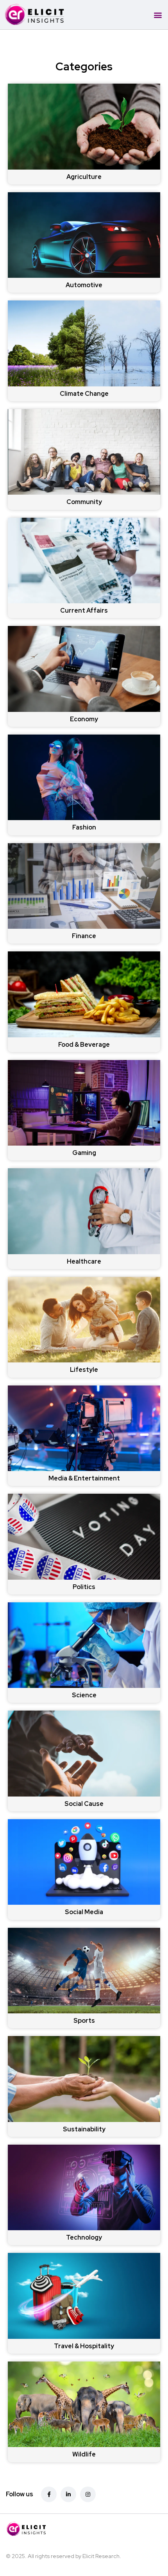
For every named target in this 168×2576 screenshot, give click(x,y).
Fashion (84, 827)
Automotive (84, 285)
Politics (84, 1587)
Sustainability (84, 2129)
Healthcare (84, 1261)
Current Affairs (84, 610)
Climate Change (84, 394)
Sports (84, 2021)
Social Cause (84, 1804)
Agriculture (84, 177)
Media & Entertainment (84, 1478)
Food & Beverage (84, 1045)
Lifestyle (84, 1370)
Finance (84, 936)
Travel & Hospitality (84, 2346)
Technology (84, 2237)
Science (84, 1695)
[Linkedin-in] (68, 2494)
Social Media (84, 1912)
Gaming (84, 1153)
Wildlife (84, 2454)
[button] (158, 15)
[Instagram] (88, 2494)
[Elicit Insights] (74, 2529)
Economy (84, 719)
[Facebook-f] (49, 2494)
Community (84, 502)
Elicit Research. (102, 2556)
